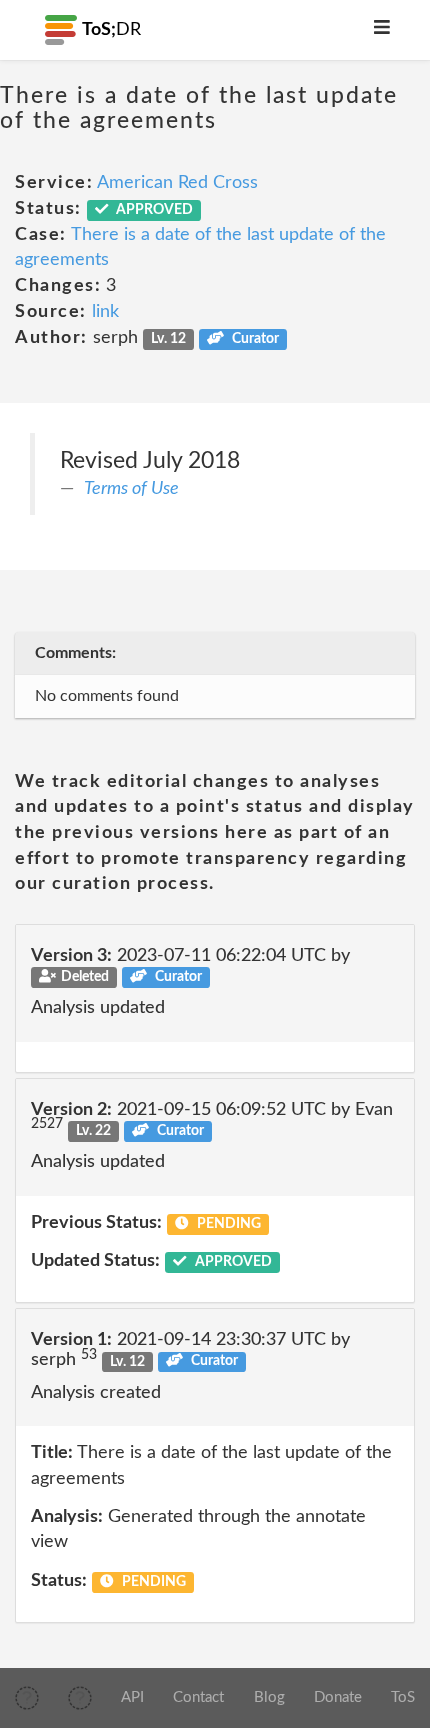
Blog (269, 1697)
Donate (338, 1697)
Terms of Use (131, 489)
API (132, 1697)
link (105, 312)
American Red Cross (177, 183)
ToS (403, 1697)
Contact (198, 1697)
